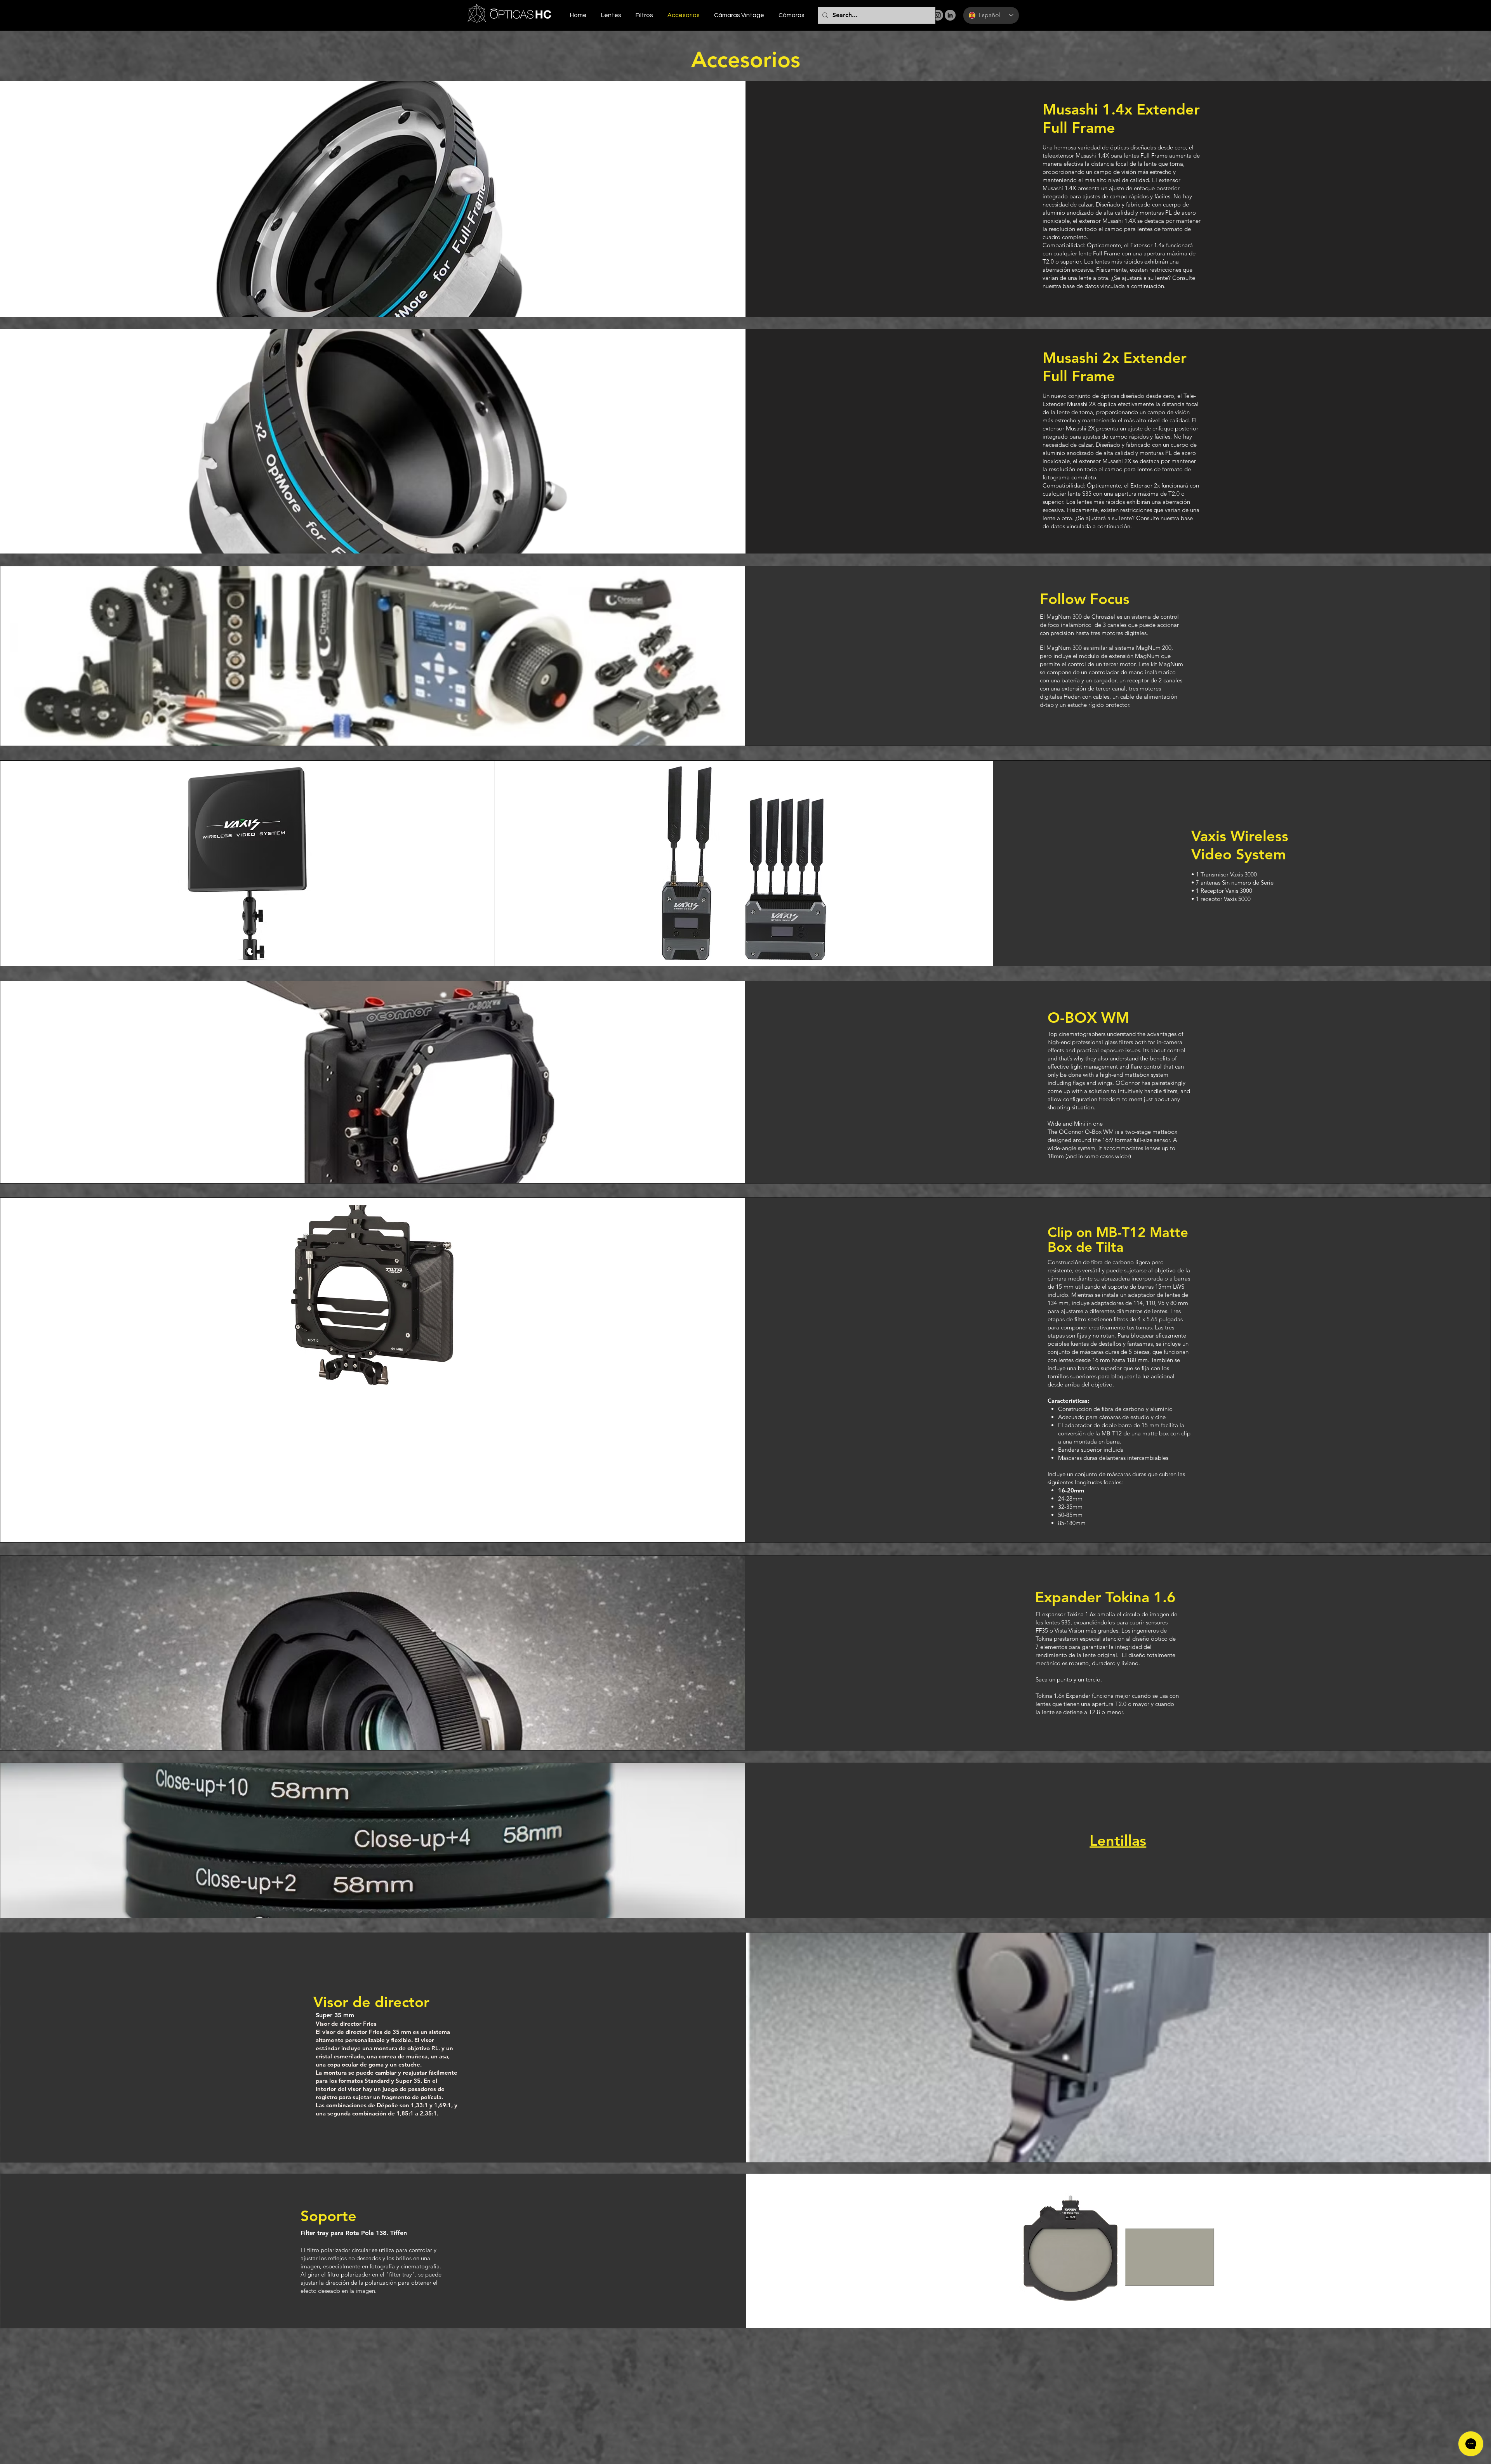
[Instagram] (938, 15)
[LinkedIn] (950, 15)
